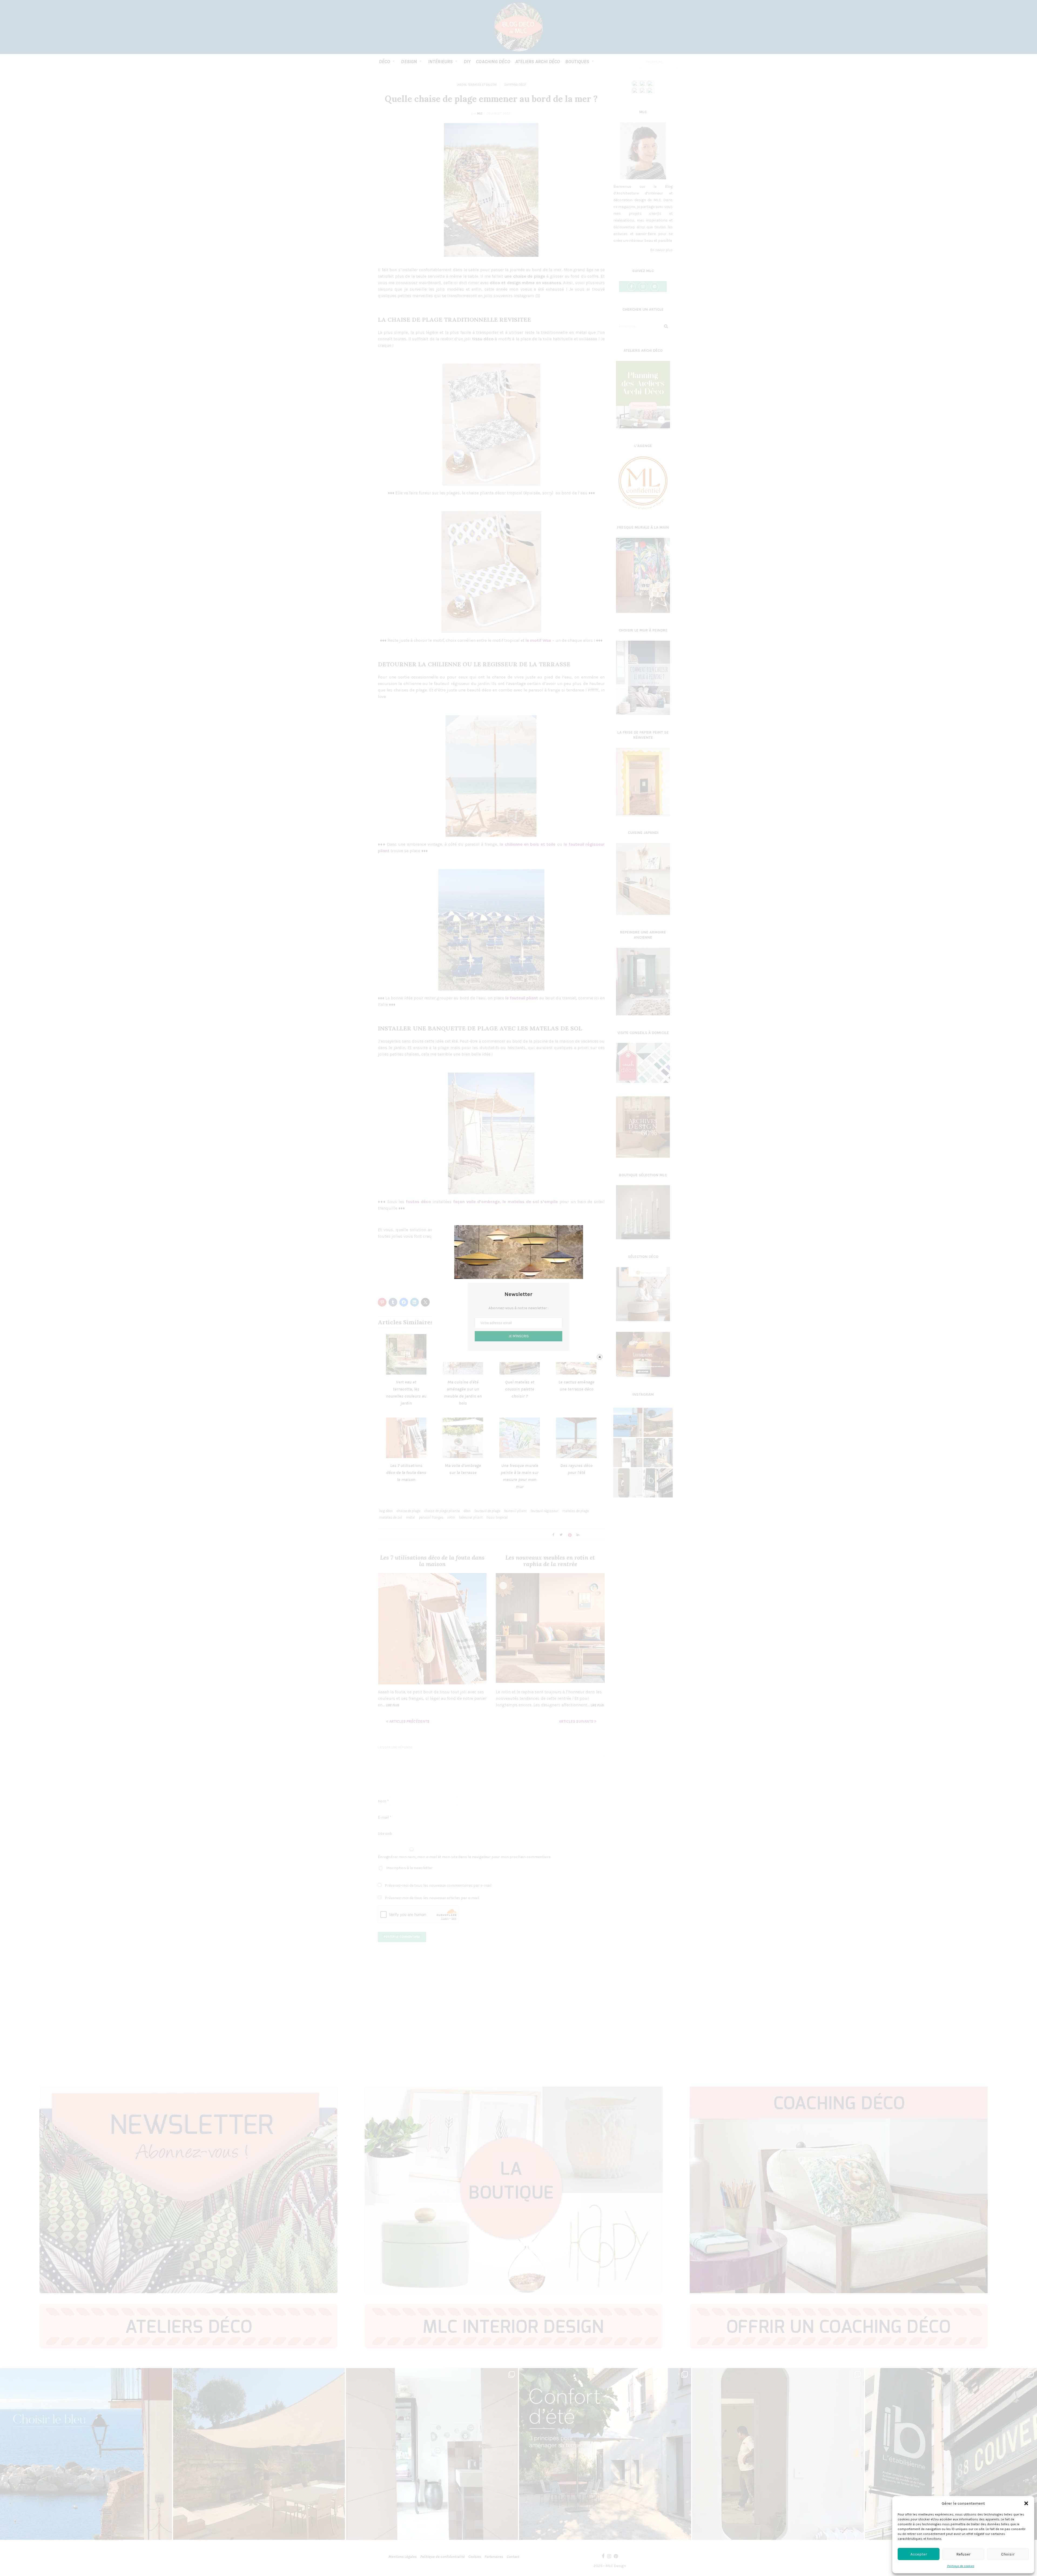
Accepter (919, 2554)
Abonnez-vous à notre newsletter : (518, 1308)
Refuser (963, 2554)
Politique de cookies (961, 2566)
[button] (1026, 2503)
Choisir (1008, 2554)
